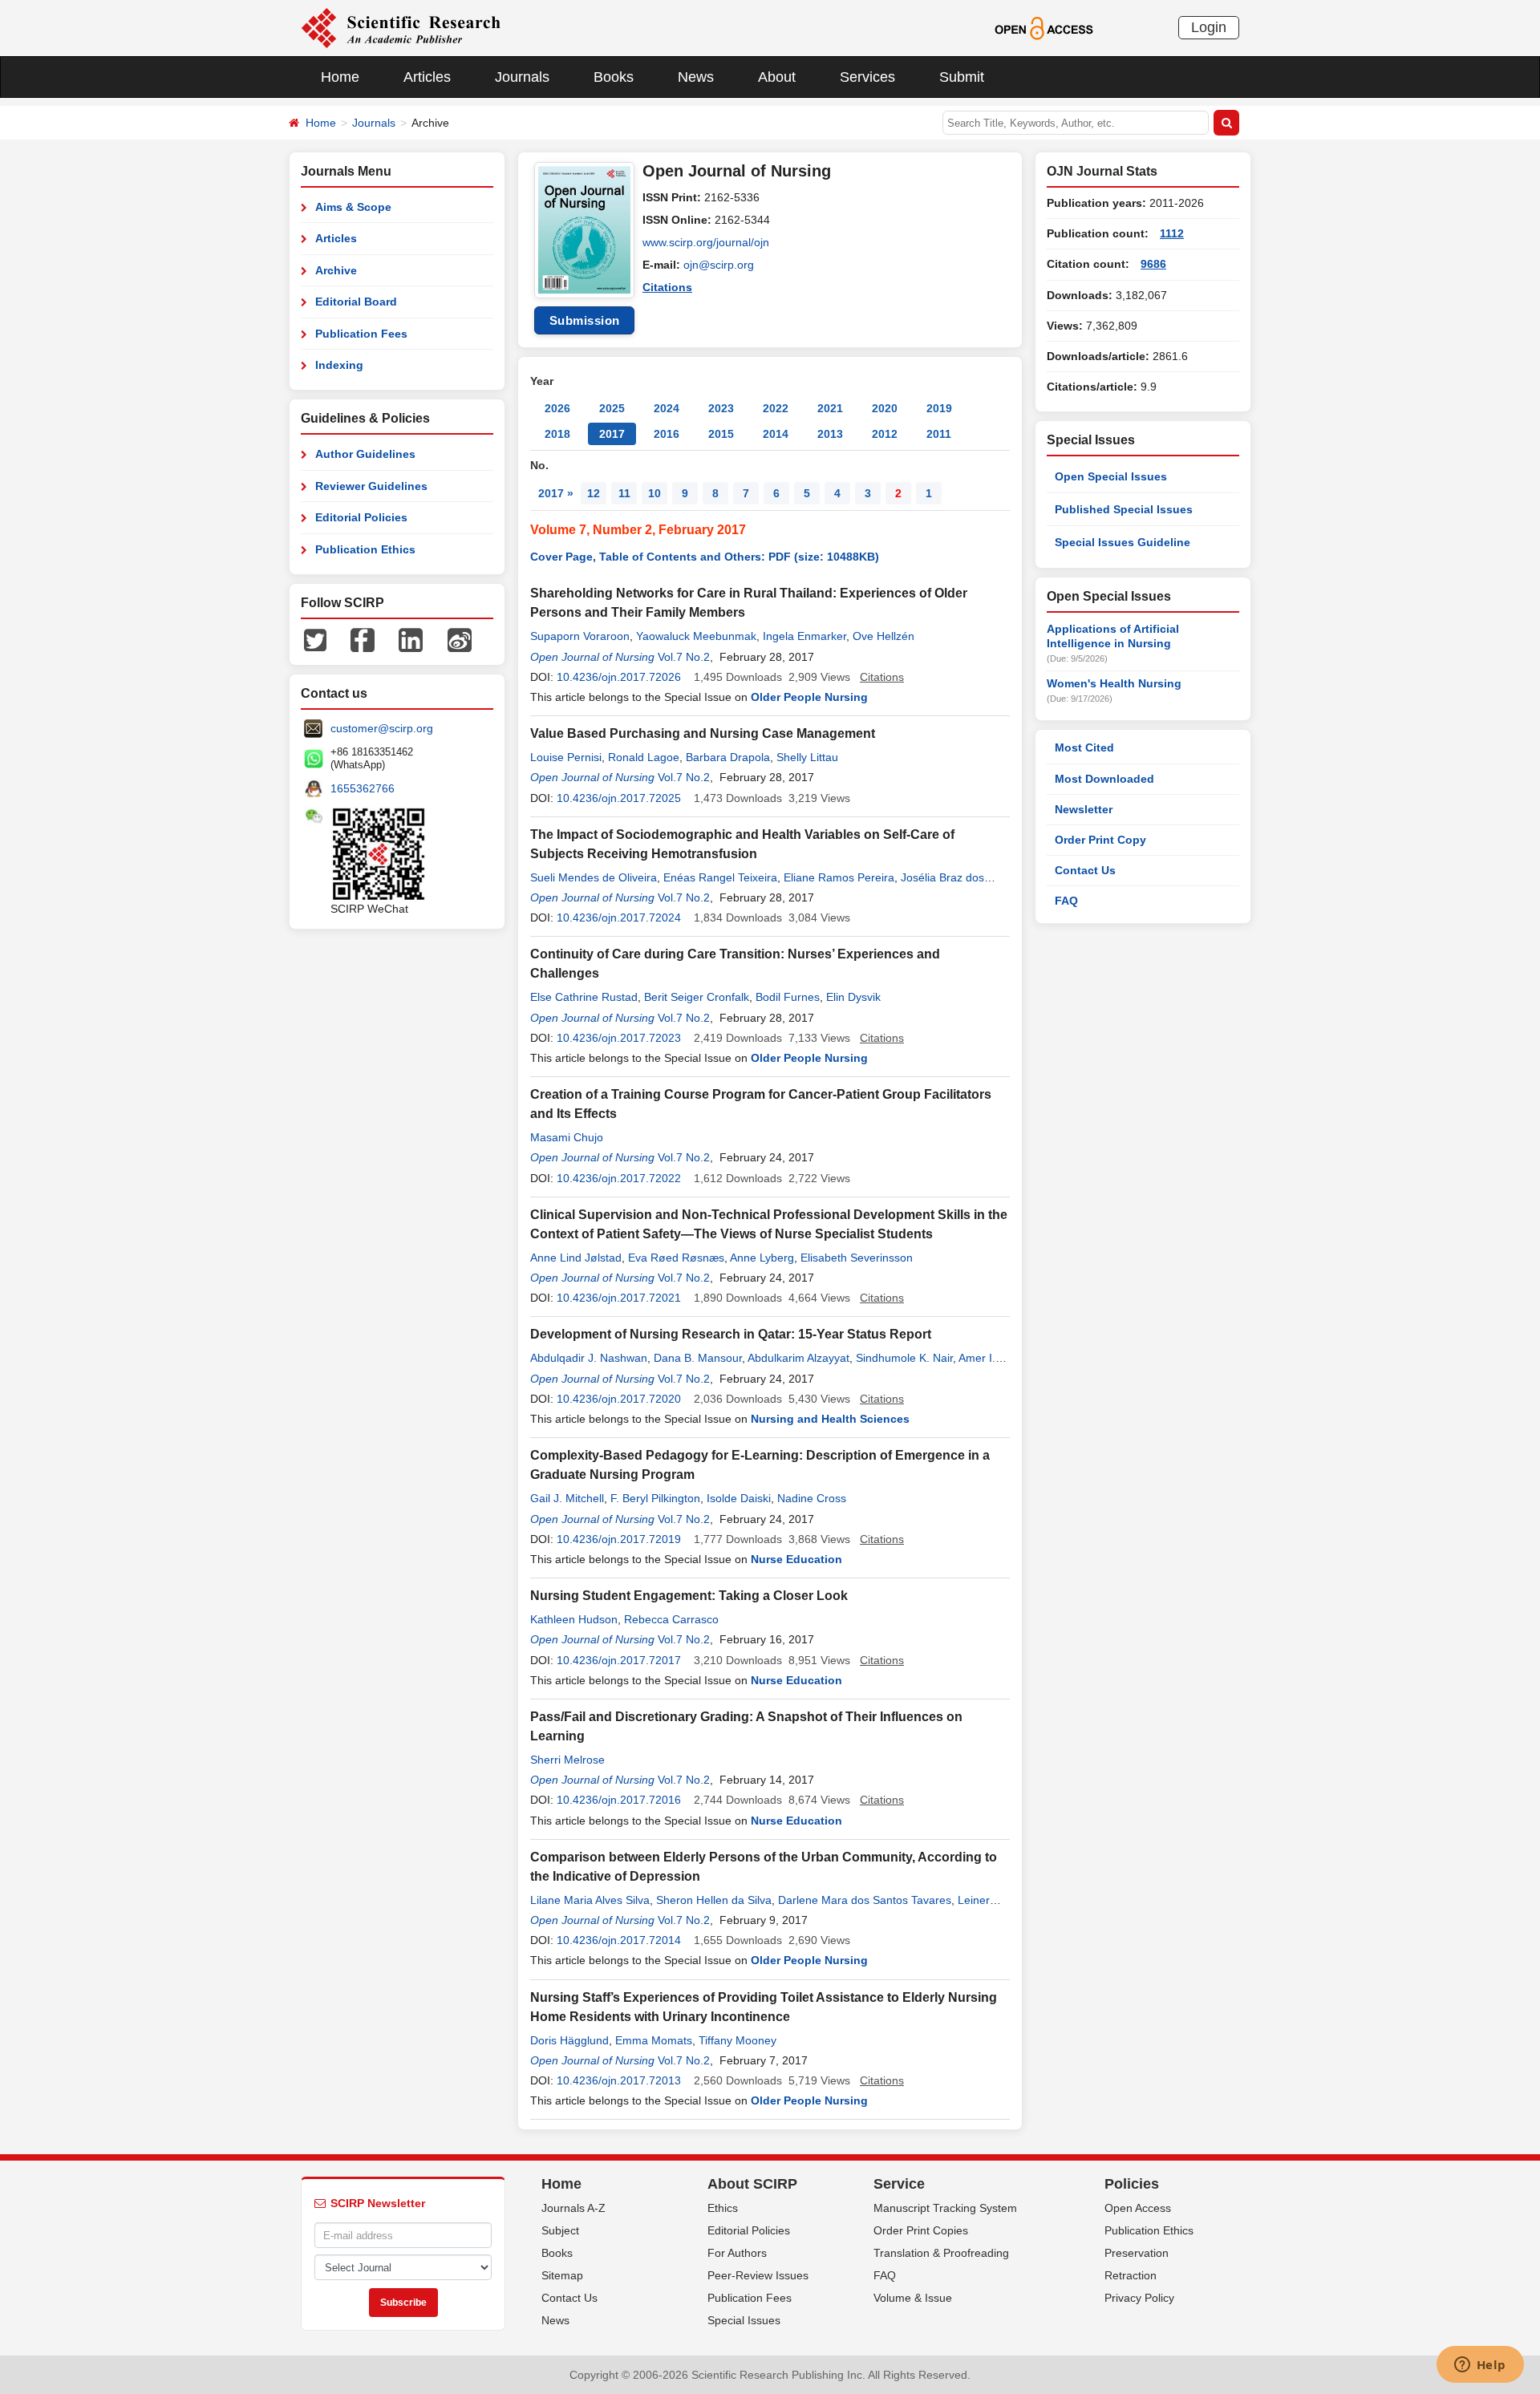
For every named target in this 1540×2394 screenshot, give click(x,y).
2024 (667, 408)
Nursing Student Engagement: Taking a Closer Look (689, 1596)
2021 (830, 408)
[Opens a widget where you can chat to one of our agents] (1480, 2366)
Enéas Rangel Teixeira (720, 877)
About (777, 77)
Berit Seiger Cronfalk (697, 997)
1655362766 (363, 788)
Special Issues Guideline (1123, 542)
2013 (830, 434)
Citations (667, 287)
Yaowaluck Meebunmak (696, 636)
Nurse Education (796, 1559)
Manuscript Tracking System (945, 2208)
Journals (522, 77)
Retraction (1131, 2275)
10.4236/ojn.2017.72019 (619, 1539)
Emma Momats (654, 2040)
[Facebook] (363, 639)
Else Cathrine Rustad (584, 997)
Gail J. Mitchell (567, 1498)
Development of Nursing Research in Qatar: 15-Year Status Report (731, 1334)
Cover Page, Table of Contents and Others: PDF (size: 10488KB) (705, 557)
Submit (962, 77)
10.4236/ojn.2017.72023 (619, 1038)
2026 (557, 408)
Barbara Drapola (728, 757)
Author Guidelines (365, 454)
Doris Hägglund (569, 2040)
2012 (885, 434)
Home (340, 77)
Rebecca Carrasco (671, 1619)
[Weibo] (460, 639)
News (696, 77)
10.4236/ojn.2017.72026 (619, 677)
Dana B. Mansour (698, 1358)
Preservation (1137, 2253)
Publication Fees (361, 334)
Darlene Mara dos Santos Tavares (865, 1900)
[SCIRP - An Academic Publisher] (401, 27)
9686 (1153, 264)
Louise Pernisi (566, 757)
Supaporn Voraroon (580, 636)
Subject (560, 2230)
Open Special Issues (1111, 476)
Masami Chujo (567, 1137)
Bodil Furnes (788, 997)
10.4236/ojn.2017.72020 (619, 1399)
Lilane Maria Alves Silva (590, 1900)
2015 (721, 434)
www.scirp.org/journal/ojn (706, 242)
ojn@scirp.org (719, 265)
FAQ (1066, 901)
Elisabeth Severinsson (857, 1258)
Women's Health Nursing (1114, 683)
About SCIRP (752, 2184)
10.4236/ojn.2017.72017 (619, 1660)
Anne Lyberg (762, 1258)
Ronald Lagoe (644, 757)
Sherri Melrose (567, 1760)
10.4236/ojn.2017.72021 (619, 1298)
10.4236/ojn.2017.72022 (619, 1178)
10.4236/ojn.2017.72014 (619, 1940)
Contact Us (1085, 870)
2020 (885, 408)
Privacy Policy (1139, 2298)
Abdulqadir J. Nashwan (589, 1358)
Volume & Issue (913, 2298)
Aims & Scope (353, 207)
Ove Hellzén (883, 636)
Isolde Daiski (739, 1498)
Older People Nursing (809, 697)
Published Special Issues (1124, 509)
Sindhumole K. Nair (904, 1358)
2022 (776, 408)
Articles (427, 77)
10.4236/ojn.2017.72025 (619, 798)
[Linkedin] (411, 639)
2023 (721, 408)
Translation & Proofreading (941, 2253)
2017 (612, 434)
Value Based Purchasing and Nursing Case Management (703, 733)
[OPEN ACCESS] (1044, 27)
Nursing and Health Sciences (830, 1419)
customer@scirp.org (382, 728)
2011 (939, 434)
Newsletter (1084, 809)
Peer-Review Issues (758, 2275)
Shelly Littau (807, 757)
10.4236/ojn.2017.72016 (619, 1800)
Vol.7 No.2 (684, 657)
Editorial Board (356, 302)
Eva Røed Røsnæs (676, 1258)
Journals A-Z (573, 2208)
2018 (557, 434)
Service (899, 2184)
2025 (612, 408)
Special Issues (744, 2320)
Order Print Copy (1100, 840)
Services (867, 77)
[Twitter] (315, 639)
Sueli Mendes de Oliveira (594, 877)
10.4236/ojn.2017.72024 (619, 917)
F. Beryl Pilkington (655, 1498)
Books (614, 77)
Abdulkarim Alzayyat (798, 1358)
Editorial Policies (361, 517)
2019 (939, 408)
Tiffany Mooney (738, 2040)
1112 (1172, 233)
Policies (1132, 2184)
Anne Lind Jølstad (576, 1258)
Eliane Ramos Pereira (839, 877)
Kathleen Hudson (574, 1619)
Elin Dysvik (853, 997)
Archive (336, 270)
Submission (585, 320)
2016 (667, 434)
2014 (776, 434)
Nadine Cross (812, 1498)
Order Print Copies (921, 2230)
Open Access (1138, 2208)
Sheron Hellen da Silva (714, 1900)
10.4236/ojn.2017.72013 (619, 2080)
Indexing (339, 365)
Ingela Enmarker (804, 636)
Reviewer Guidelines (371, 486)
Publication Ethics (365, 549)
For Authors (737, 2253)
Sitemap (562, 2275)
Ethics (723, 2208)
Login (1209, 27)
